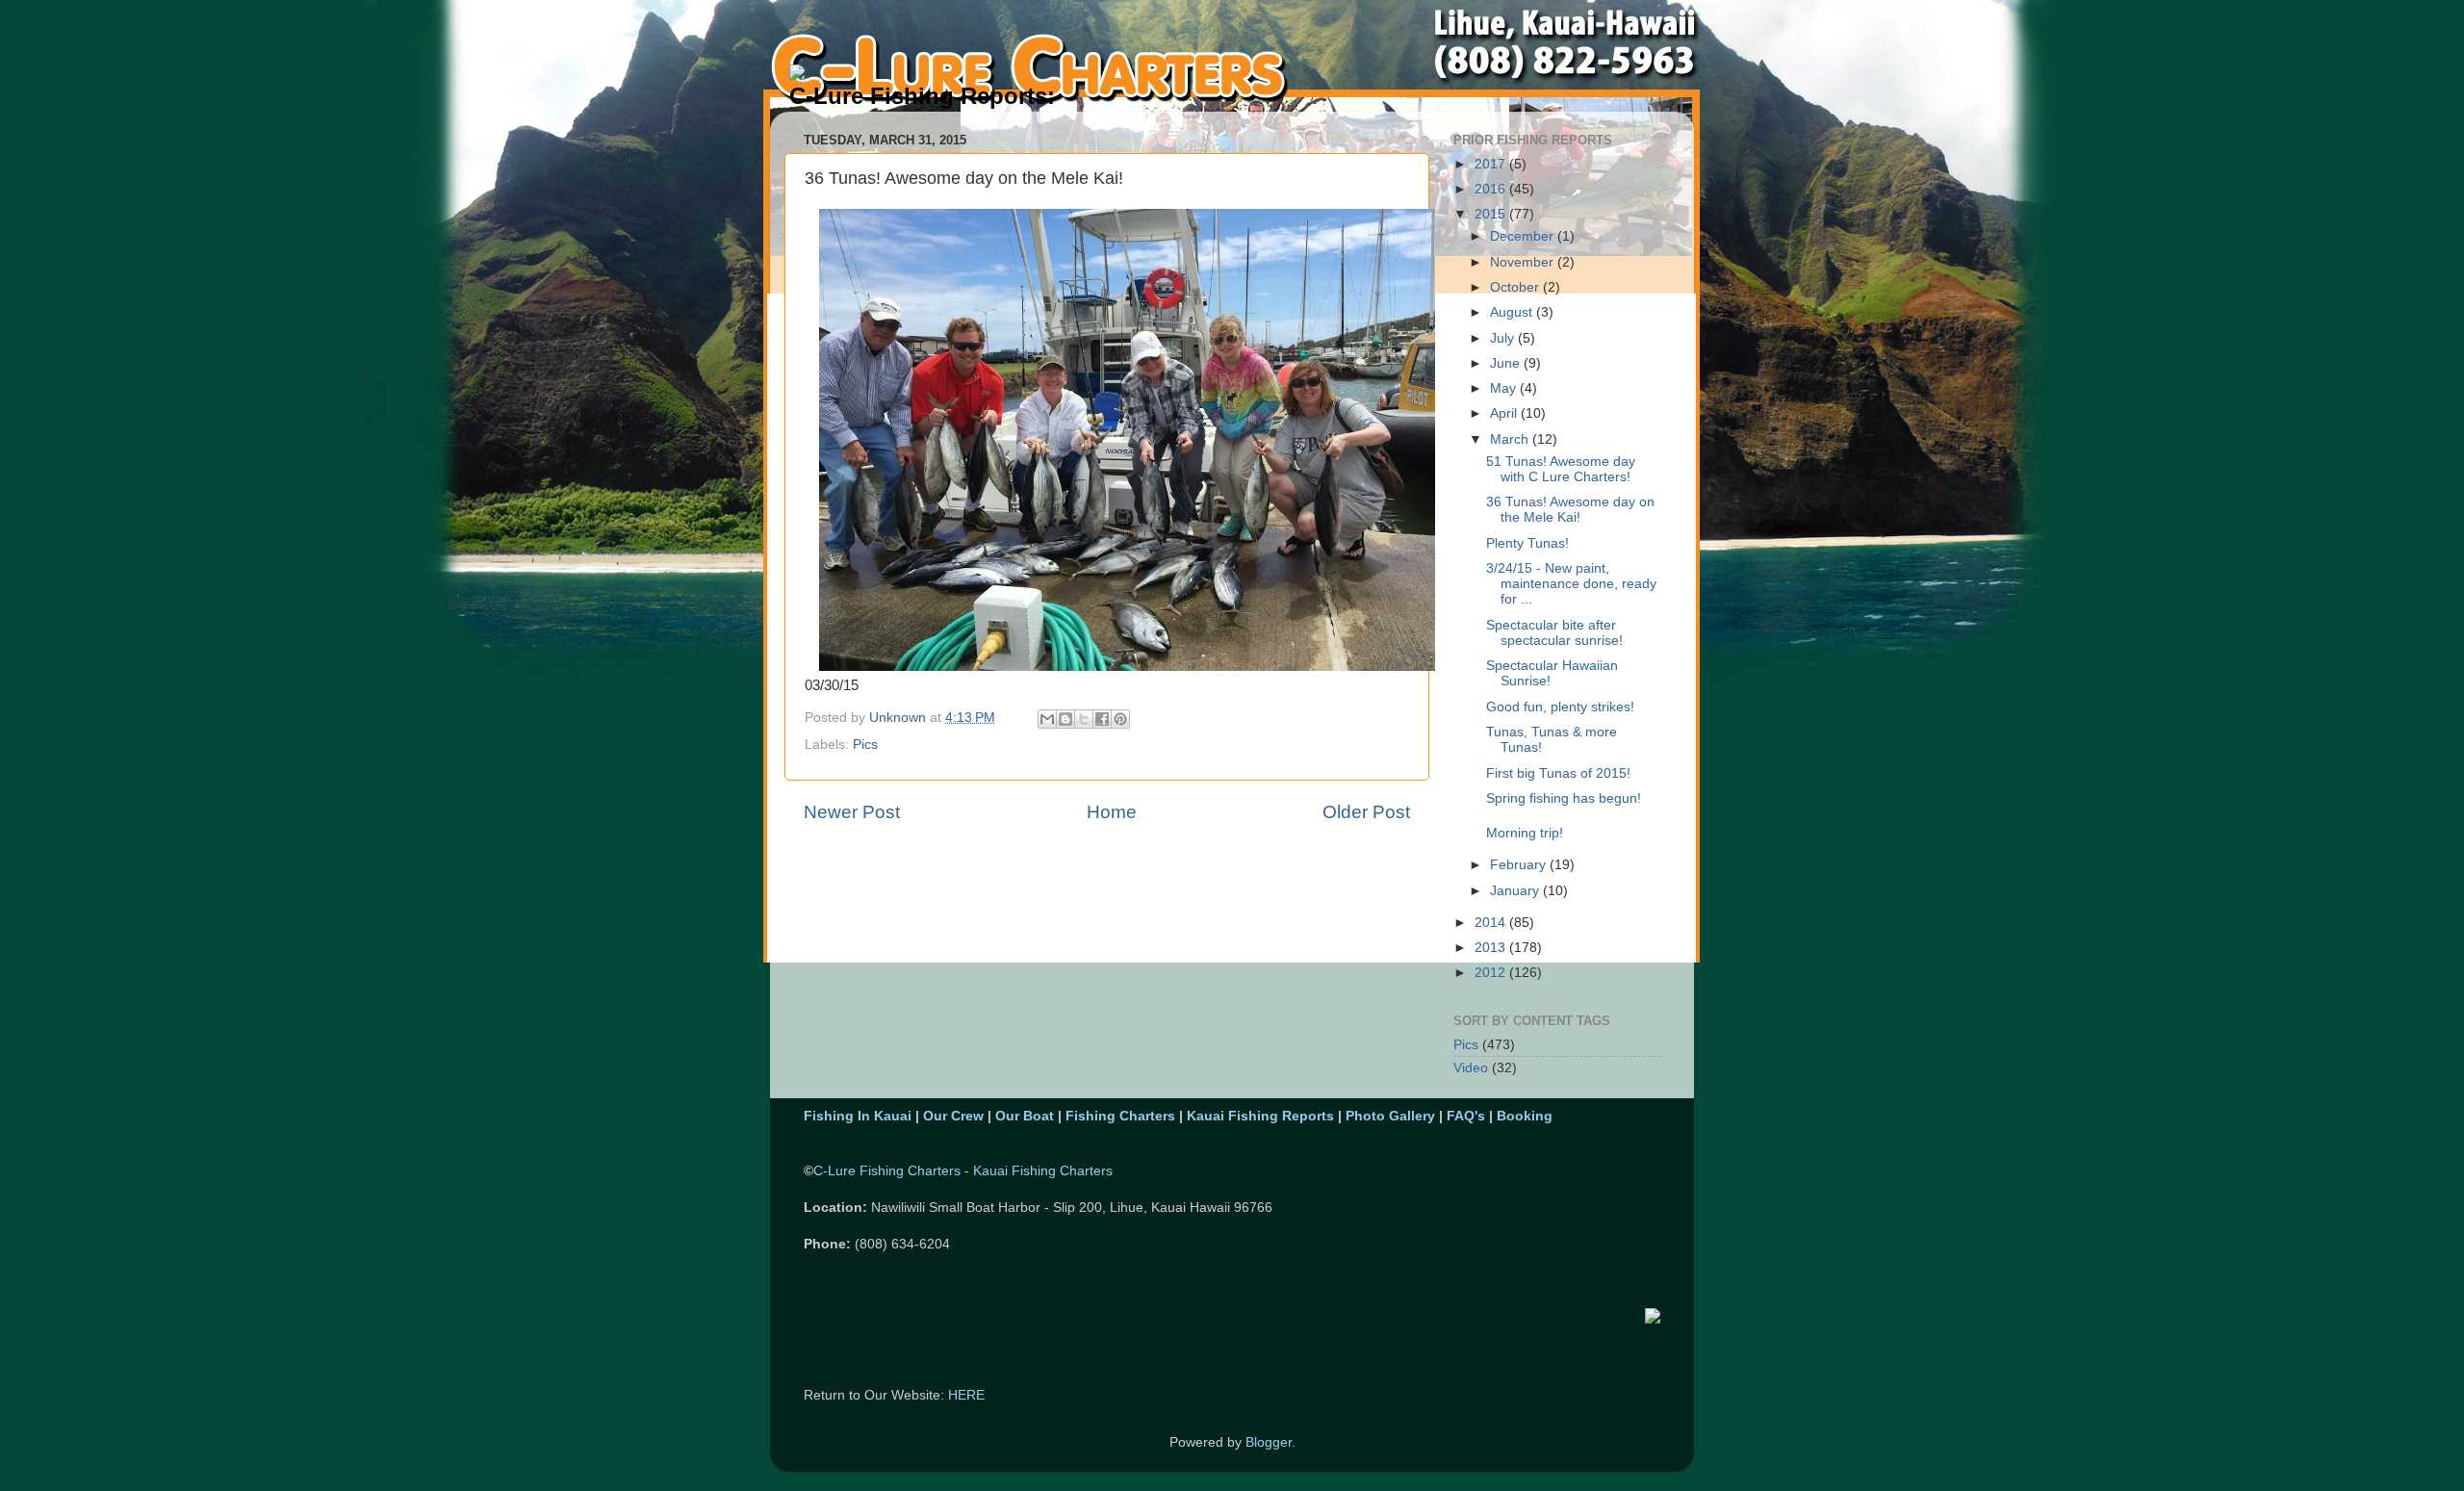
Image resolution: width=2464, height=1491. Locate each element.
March (1511, 439)
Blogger (1269, 1442)
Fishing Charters (1120, 1116)
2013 (1492, 948)
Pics (865, 745)
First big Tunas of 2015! (1558, 773)
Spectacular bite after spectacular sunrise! (1554, 633)
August (1513, 312)
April (1505, 413)
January (1516, 891)
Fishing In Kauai (858, 1116)
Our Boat (1025, 1116)
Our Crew (953, 1116)
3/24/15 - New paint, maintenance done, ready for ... (1571, 584)
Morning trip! (1525, 833)
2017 (1492, 164)
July (1504, 338)
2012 (1492, 973)
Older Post (1366, 812)
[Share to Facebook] (1102, 719)
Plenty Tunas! (1527, 543)
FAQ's (1466, 1116)
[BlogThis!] (1065, 719)
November (1524, 262)
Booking (1525, 1116)
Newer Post (852, 812)
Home (1112, 812)
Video (1471, 1068)
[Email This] (1047, 719)
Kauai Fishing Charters (1043, 1171)
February (1520, 865)
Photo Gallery (1390, 1116)
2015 (1492, 214)
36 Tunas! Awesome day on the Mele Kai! (1570, 510)
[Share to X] (1084, 719)
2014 (1492, 923)
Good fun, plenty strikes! (1560, 707)
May (1505, 388)
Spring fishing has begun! (1564, 798)
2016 (1492, 189)
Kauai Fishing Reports (1260, 1116)
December (1524, 236)
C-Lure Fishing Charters (887, 1171)
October (1516, 287)
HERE (966, 1395)
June (1507, 363)
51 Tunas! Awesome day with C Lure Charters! (1561, 469)
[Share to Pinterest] (1120, 719)
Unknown (899, 718)
